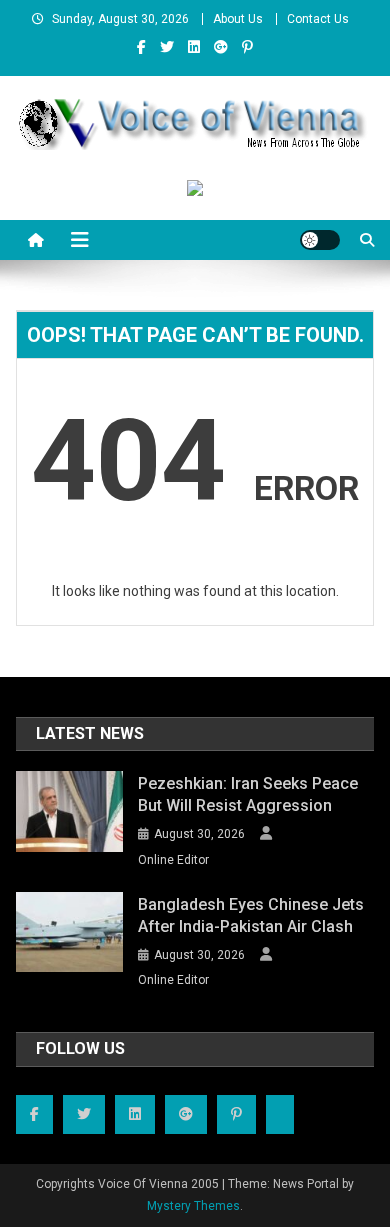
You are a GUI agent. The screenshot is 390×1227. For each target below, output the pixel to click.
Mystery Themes (193, 1206)
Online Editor (173, 860)
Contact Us (318, 19)
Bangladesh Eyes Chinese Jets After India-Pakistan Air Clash (251, 915)
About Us (238, 19)
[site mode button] (320, 240)
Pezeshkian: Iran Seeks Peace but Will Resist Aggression (248, 794)
